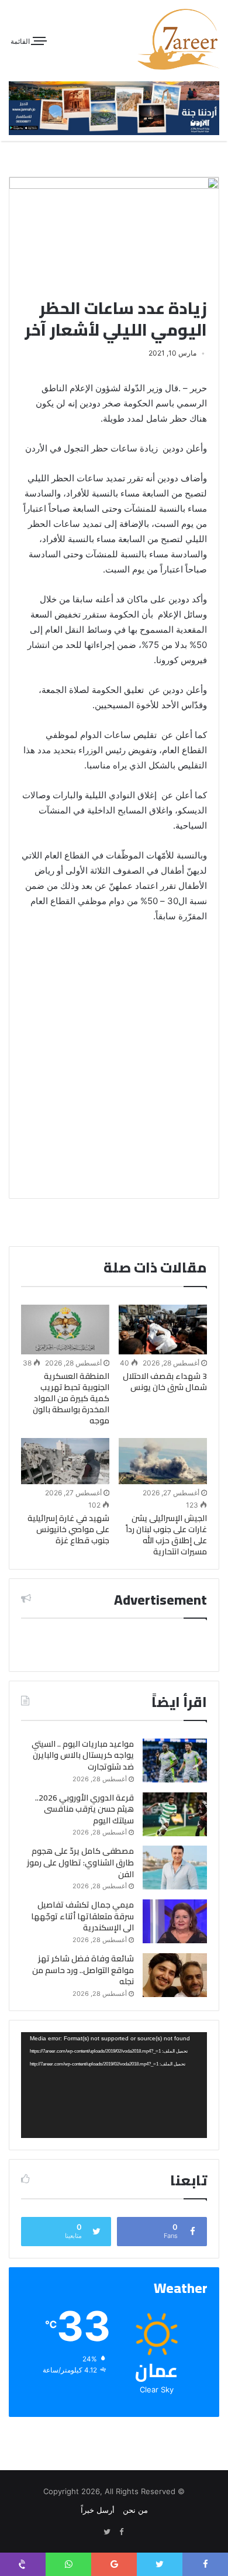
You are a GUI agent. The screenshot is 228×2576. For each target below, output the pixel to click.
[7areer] (178, 39)
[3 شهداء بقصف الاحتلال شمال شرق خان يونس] (163, 1330)
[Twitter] (107, 2532)
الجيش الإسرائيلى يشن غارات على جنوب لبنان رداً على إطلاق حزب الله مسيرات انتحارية (166, 1535)
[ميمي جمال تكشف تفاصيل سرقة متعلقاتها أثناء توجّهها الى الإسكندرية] (175, 1921)
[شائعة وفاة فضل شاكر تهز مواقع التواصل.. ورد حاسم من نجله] (175, 1975)
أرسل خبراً (98, 2510)
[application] (114, 2085)
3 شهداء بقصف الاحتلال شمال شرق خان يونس (165, 1382)
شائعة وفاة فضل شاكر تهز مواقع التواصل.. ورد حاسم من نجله (83, 1970)
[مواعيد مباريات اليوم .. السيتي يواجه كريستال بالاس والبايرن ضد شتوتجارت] (175, 1761)
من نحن (135, 2510)
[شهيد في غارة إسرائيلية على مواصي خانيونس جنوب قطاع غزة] (65, 1461)
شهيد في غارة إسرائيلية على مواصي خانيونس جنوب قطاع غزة (68, 1529)
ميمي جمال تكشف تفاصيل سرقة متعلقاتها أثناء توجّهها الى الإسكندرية (82, 1916)
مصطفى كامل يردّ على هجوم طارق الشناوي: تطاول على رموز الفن (80, 1862)
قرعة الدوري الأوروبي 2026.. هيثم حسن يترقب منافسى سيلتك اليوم (84, 1809)
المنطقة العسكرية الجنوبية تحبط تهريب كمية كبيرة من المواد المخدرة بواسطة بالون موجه (71, 1398)
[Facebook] (121, 2532)
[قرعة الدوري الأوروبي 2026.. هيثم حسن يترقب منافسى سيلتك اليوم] (175, 1814)
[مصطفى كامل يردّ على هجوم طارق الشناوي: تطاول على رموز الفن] (175, 1868)
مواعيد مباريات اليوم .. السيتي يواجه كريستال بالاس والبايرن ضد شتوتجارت (83, 1755)
